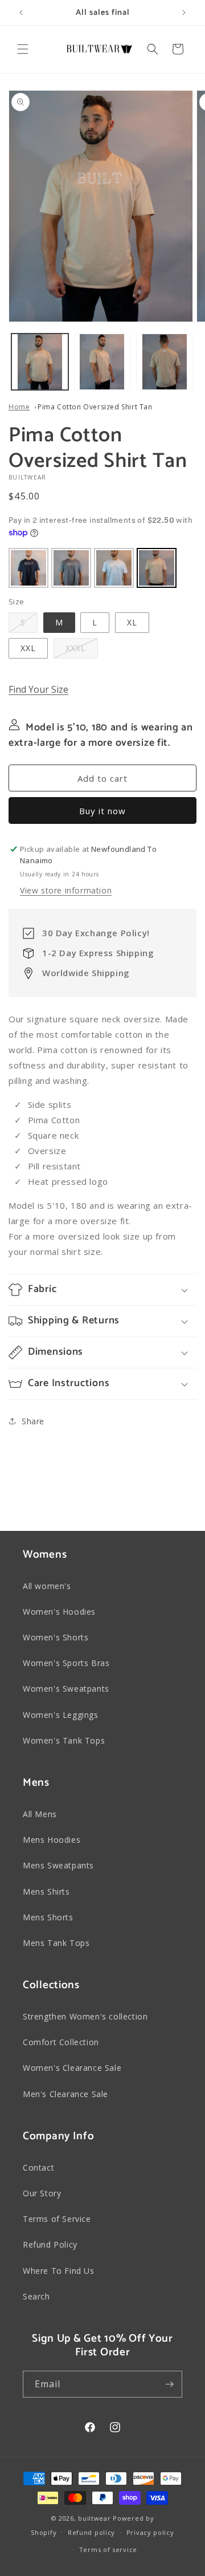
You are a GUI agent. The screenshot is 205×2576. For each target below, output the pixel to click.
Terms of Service (57, 2219)
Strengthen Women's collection (85, 2016)
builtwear (94, 2518)
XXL (28, 648)
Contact (38, 2167)
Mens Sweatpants (58, 1865)
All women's (47, 1586)
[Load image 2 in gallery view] (102, 362)
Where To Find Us (59, 2271)
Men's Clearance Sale (65, 2094)
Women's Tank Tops (64, 1740)
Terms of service (108, 2549)
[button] (23, 49)
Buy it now (102, 811)
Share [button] (33, 1421)
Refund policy (91, 2532)
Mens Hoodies (52, 1840)
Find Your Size (38, 689)
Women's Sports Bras (66, 1663)
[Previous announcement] (21, 13)
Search (36, 2296)
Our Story (42, 2193)
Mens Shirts (46, 1892)
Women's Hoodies (59, 1612)
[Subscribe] (169, 2384)
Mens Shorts (48, 1917)
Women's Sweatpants (66, 1689)
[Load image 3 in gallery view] (165, 362)
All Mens (40, 1814)
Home (19, 407)
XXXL (76, 648)
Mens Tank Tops (56, 1943)
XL (132, 622)
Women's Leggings (61, 1715)
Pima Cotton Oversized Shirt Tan (95, 407)
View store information (66, 890)
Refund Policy (50, 2244)
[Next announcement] (184, 13)
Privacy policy (150, 2532)
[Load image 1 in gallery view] (40, 362)
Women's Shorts (56, 1637)
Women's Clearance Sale (72, 2068)
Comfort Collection (61, 2042)
